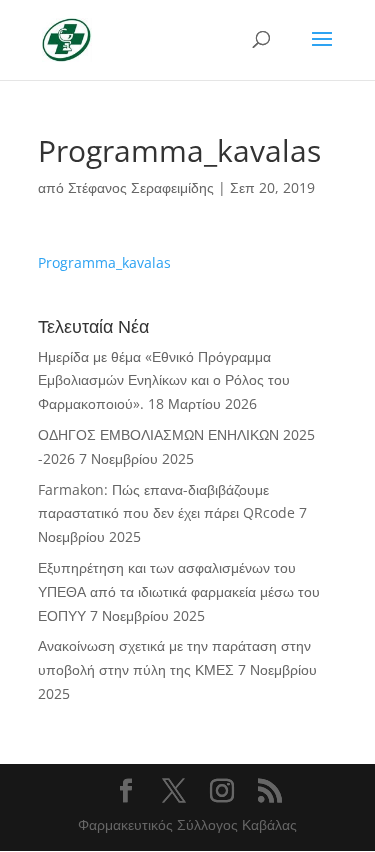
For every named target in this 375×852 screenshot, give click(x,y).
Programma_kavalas (104, 262)
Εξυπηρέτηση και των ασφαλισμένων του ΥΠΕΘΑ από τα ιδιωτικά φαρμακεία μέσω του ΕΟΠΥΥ (179, 591)
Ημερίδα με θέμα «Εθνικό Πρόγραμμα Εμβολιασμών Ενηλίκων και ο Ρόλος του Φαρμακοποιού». (164, 380)
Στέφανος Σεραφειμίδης (141, 187)
